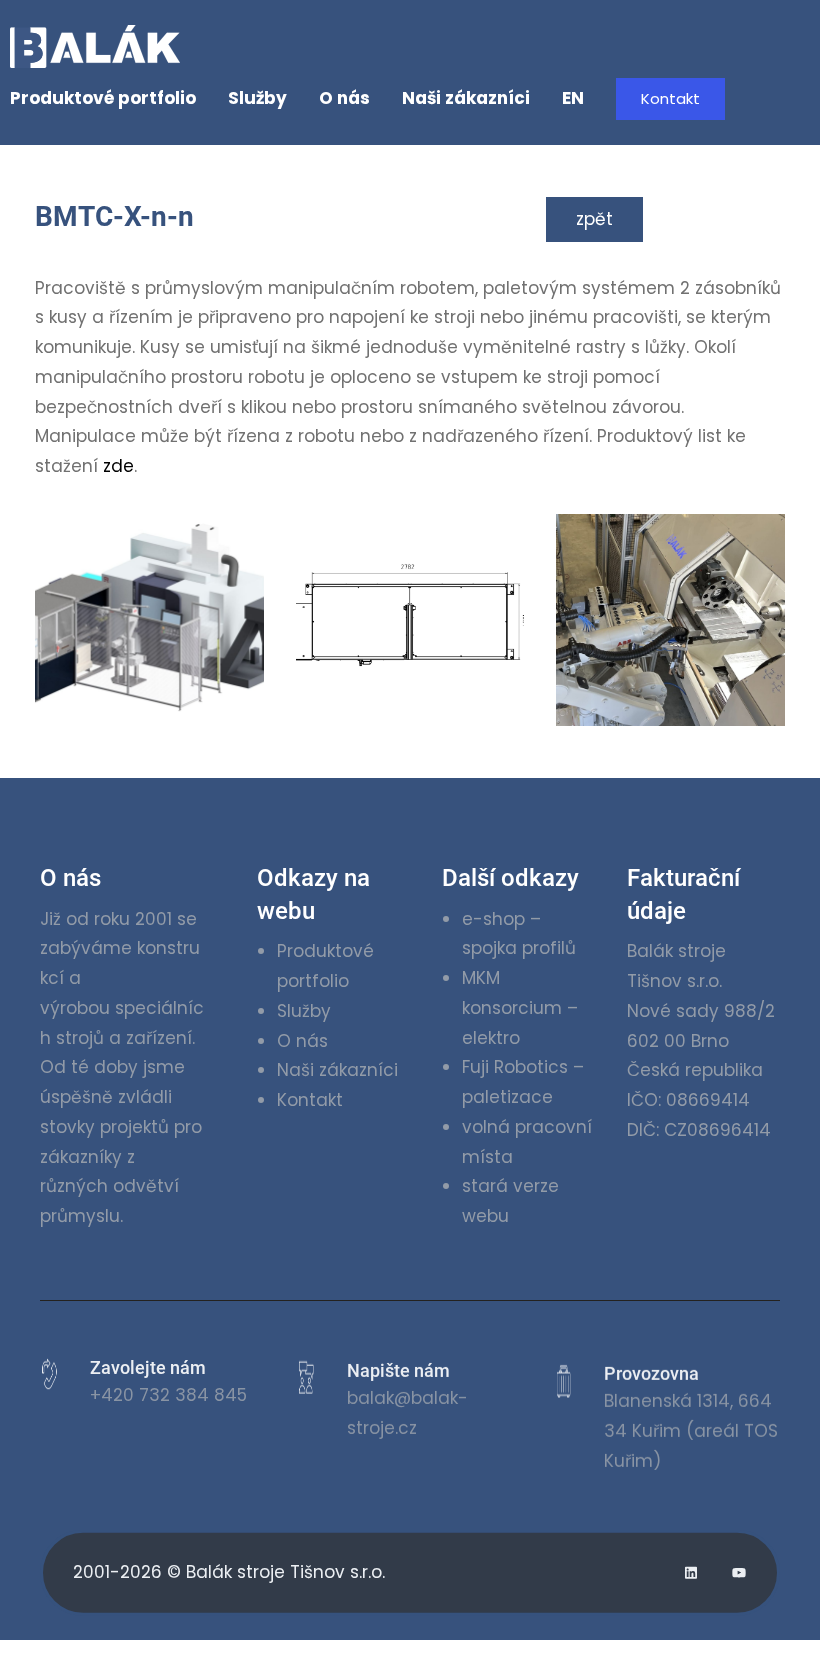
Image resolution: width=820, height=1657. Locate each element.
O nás (302, 1041)
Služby (304, 1011)
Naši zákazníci (337, 1070)
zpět (594, 219)
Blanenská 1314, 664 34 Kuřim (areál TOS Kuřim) (691, 1420)
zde (118, 466)
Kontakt (670, 98)
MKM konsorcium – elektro (520, 1008)
